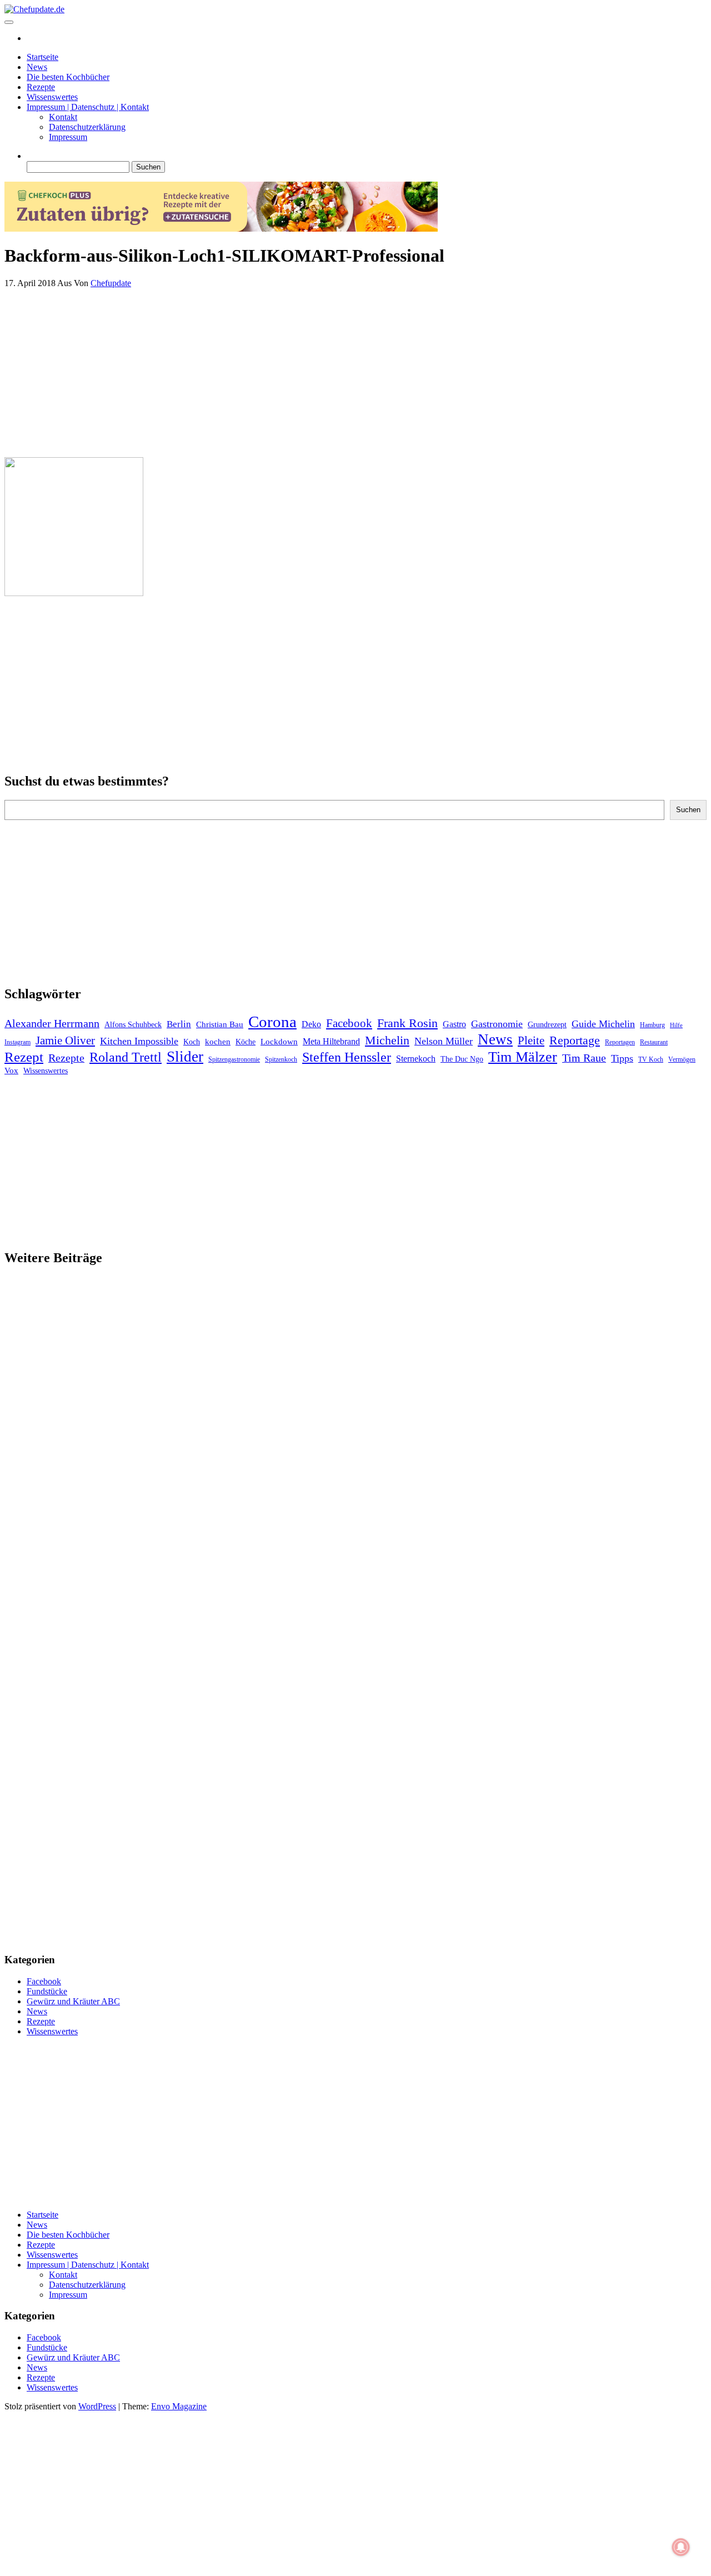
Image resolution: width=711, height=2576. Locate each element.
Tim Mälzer (523, 1057)
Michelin (387, 1040)
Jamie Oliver (65, 1041)
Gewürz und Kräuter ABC (73, 2001)
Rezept (24, 1057)
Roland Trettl (126, 1057)
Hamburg (652, 1025)
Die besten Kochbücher (68, 77)
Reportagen (620, 1042)
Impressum (68, 137)
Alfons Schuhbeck (133, 1025)
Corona (272, 1022)
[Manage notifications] (681, 2547)
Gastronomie (497, 1024)
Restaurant (654, 1042)
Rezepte (41, 87)
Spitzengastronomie (234, 1059)
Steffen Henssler (347, 1057)
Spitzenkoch (281, 1059)
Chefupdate (111, 283)
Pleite (531, 1041)
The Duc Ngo (462, 1059)
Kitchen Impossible (139, 1041)
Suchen (688, 810)
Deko (311, 1024)
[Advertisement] (338, 371)
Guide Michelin (603, 1024)
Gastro (454, 1024)
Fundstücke (47, 1991)
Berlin (179, 1024)
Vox (11, 1071)
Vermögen (682, 1059)
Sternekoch (416, 1059)
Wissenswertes (52, 97)
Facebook (349, 1023)
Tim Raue (584, 1058)
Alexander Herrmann (52, 1023)
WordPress (97, 2406)
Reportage (575, 1040)
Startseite (42, 57)
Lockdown (279, 1042)
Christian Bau (220, 1024)
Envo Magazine (179, 2406)
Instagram (17, 1042)
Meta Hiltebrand (331, 1041)
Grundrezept (547, 1025)
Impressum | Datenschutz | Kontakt (88, 107)
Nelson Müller (444, 1041)
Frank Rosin (407, 1023)
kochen (218, 1042)
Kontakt (63, 117)
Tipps (622, 1058)
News (37, 67)
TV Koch (651, 1059)
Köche (246, 1042)
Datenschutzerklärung (87, 127)
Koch (192, 1042)
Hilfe (676, 1025)
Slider (185, 1057)
